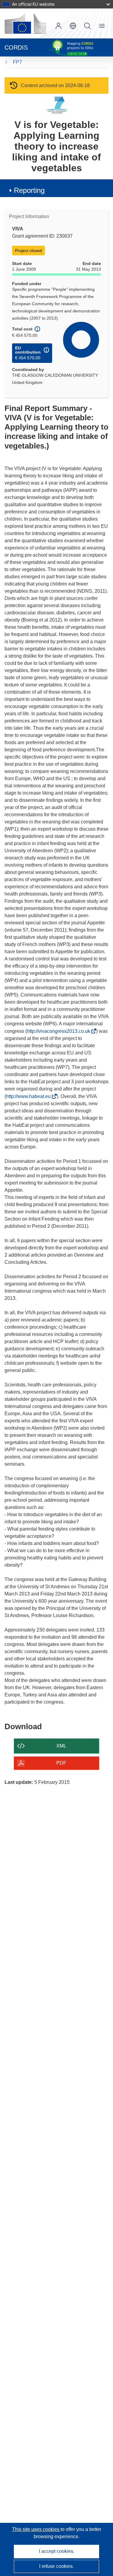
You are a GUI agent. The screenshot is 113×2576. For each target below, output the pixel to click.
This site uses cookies (36, 2529)
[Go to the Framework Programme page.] (56, 105)
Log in (58, 26)
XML (61, 1746)
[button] (73, 26)
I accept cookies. (57, 2551)
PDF (61, 1763)
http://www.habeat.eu (30, 1096)
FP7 (17, 62)
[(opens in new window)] (25, 23)
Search (87, 26)
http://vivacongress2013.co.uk (60, 1031)
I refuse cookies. (56, 2566)
